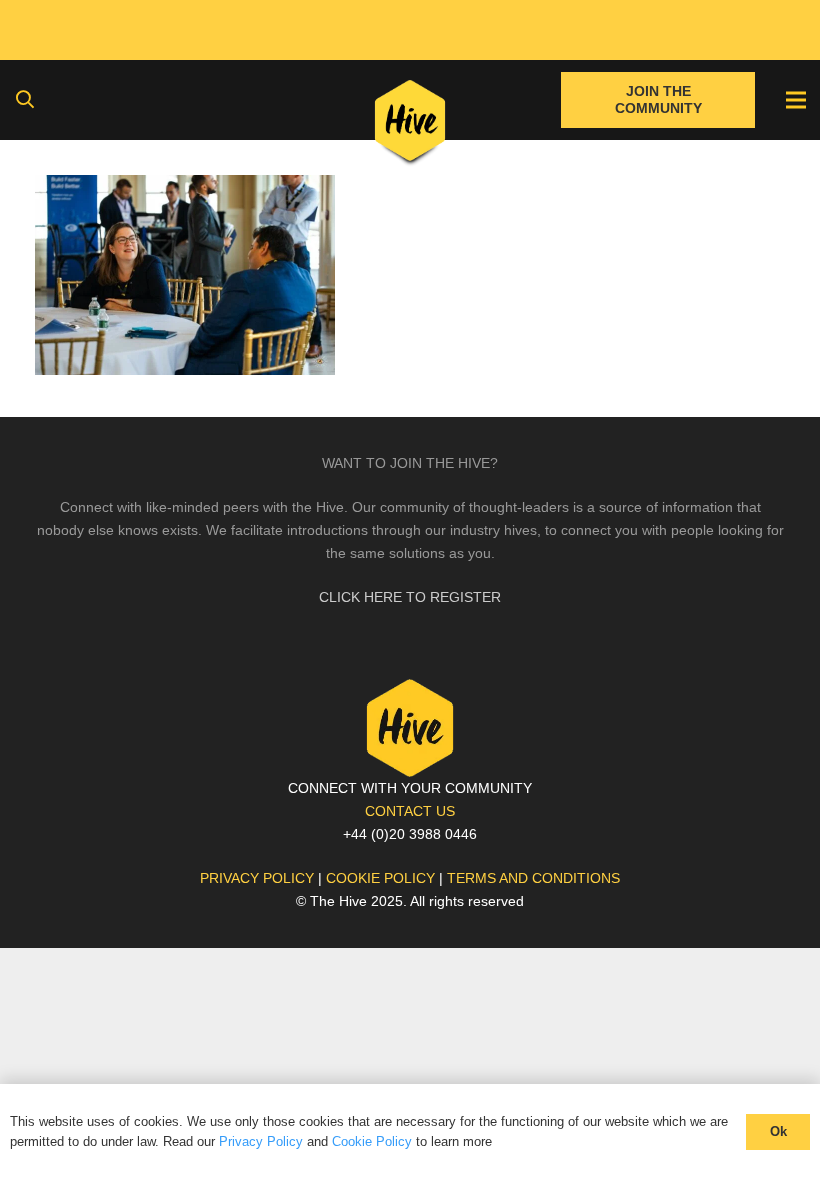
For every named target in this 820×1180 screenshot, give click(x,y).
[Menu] (796, 100)
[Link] (410, 125)
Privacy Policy (261, 1141)
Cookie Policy (372, 1141)
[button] (25, 99)
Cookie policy (380, 878)
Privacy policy (257, 878)
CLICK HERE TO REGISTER (410, 597)
